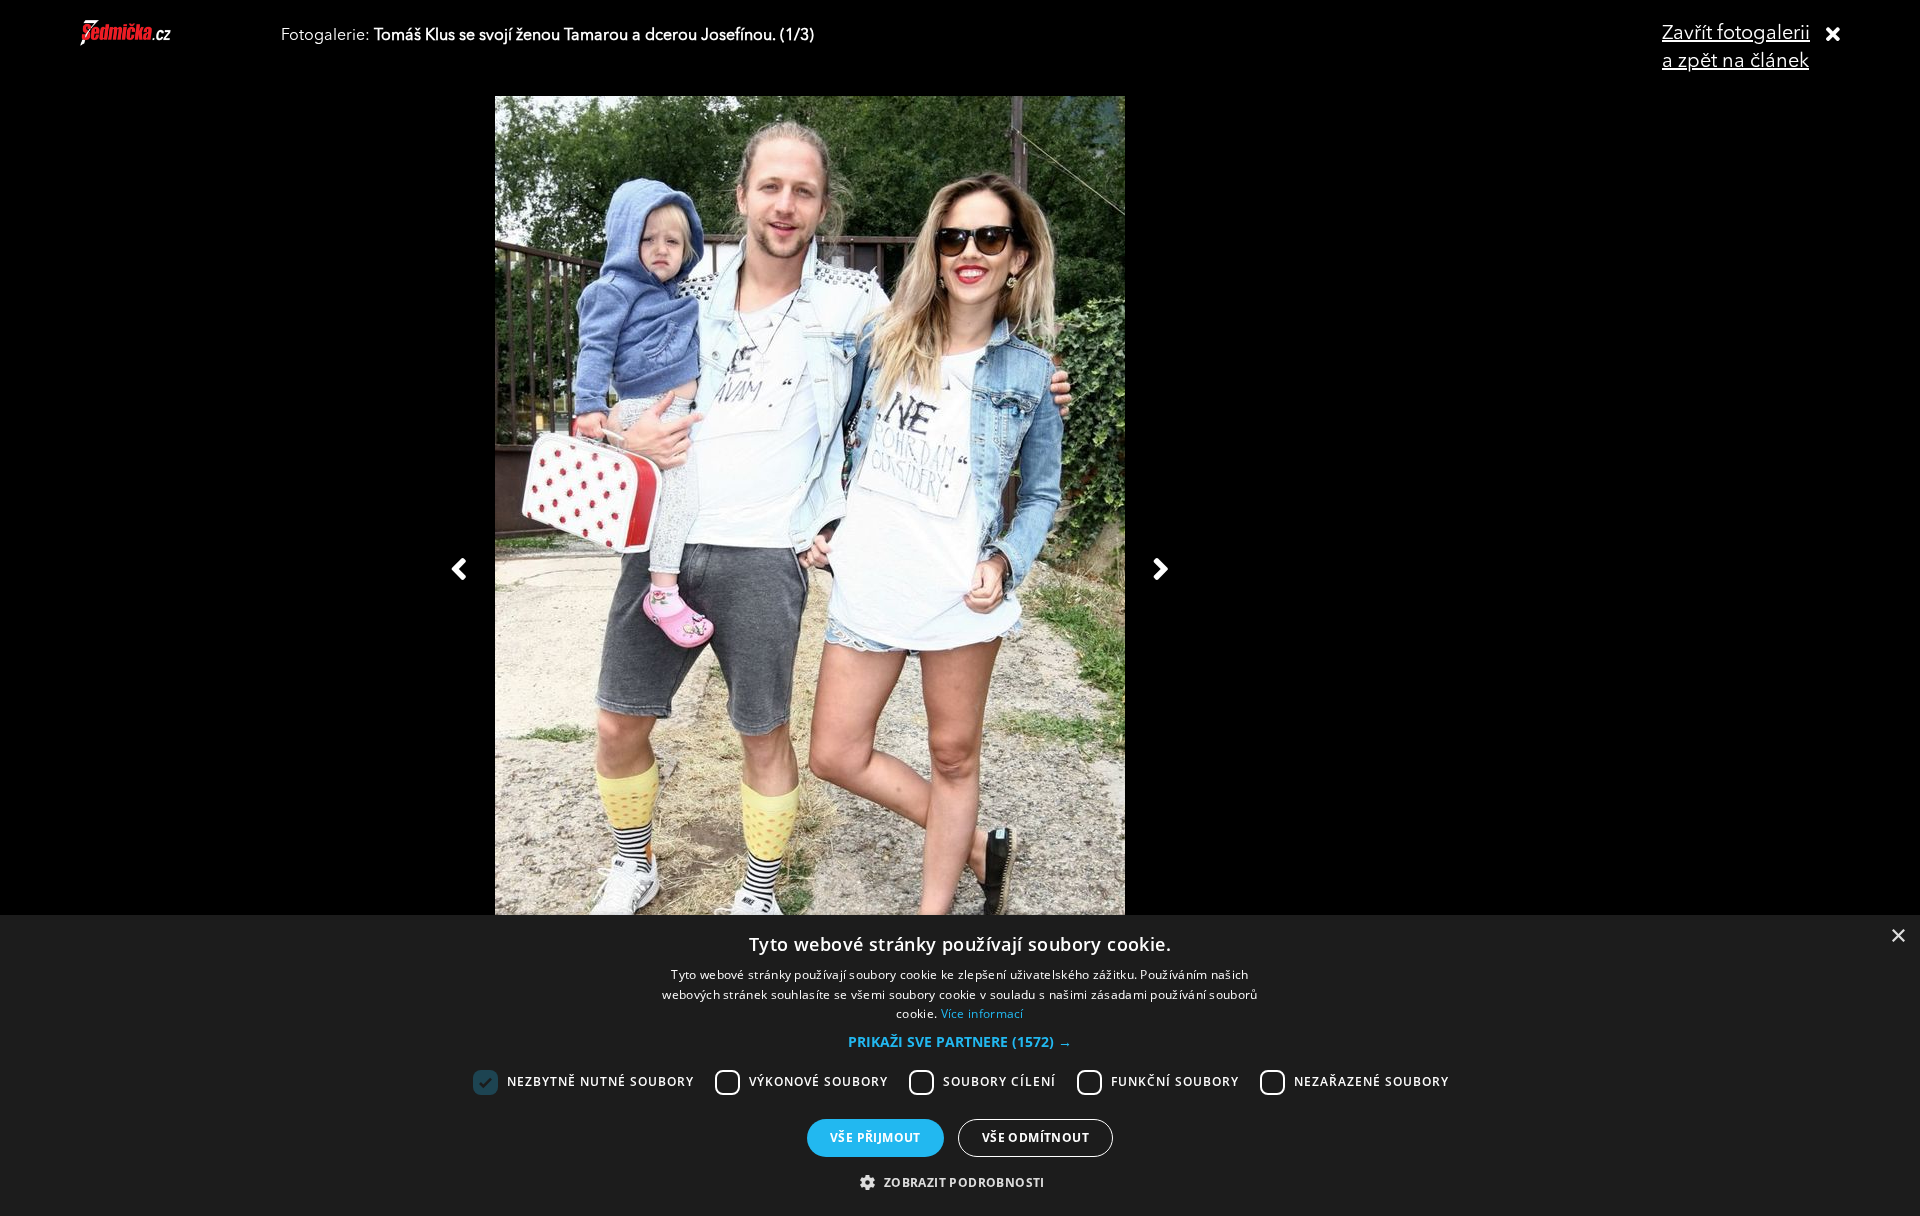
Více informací (982, 1013)
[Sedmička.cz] (150, 42)
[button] (960, 1042)
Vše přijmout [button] (875, 1137)
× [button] (1897, 936)
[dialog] (960, 1065)
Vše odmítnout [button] (1035, 1137)
